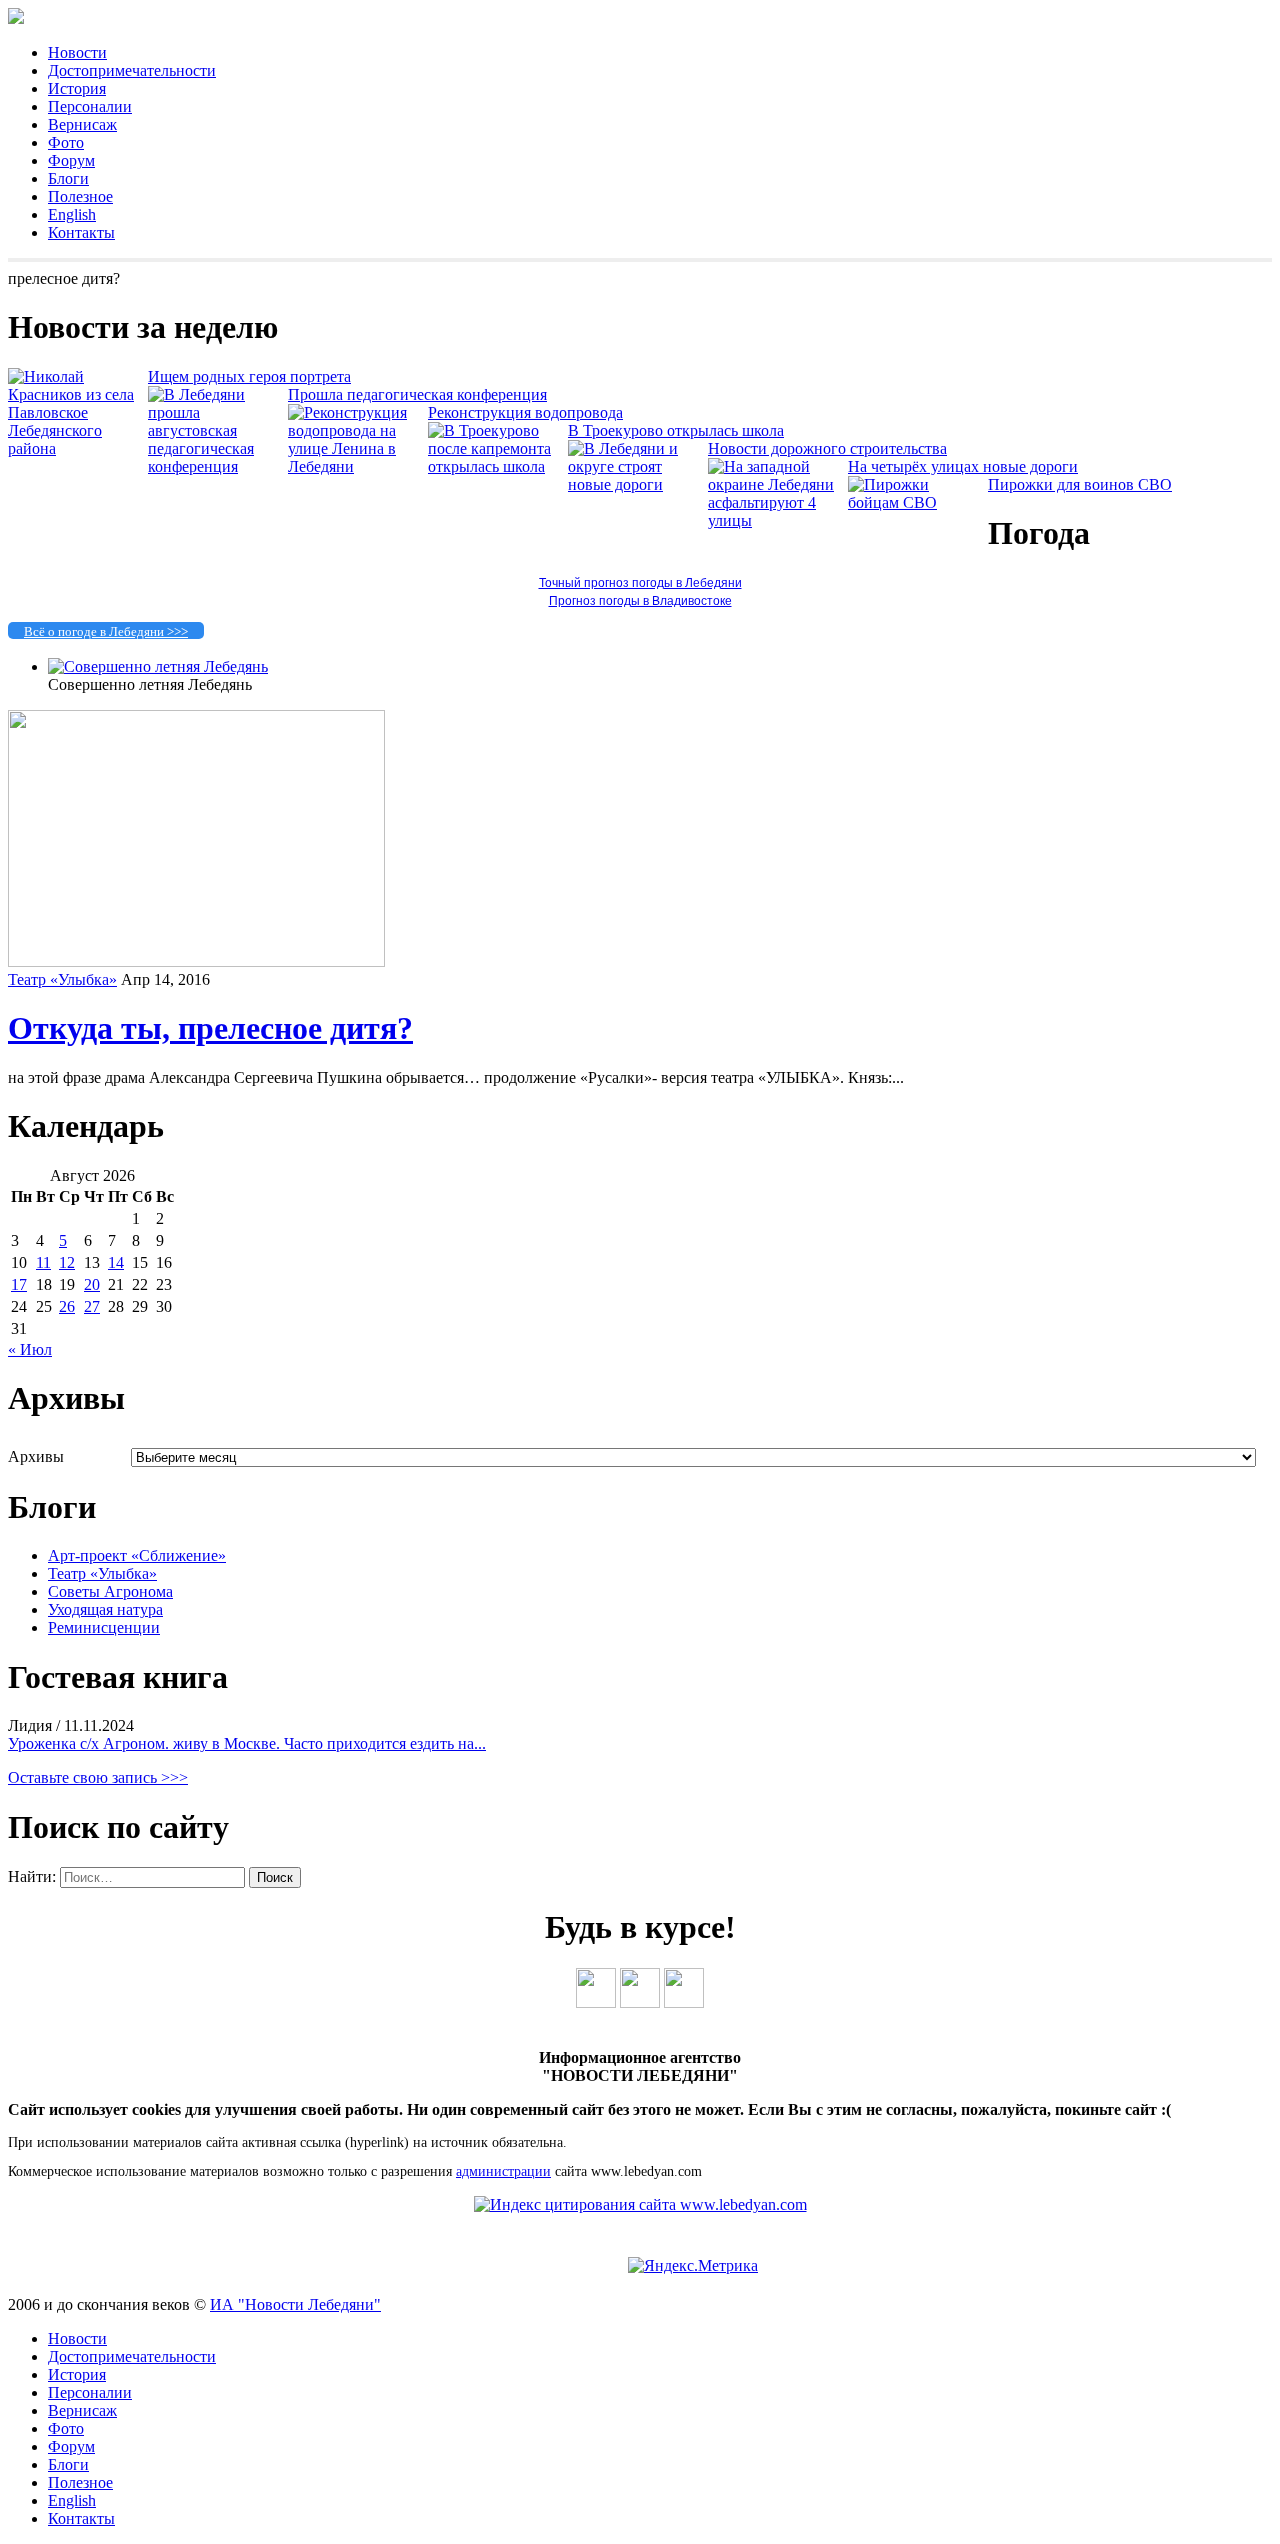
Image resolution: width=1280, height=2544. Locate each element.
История (77, 88)
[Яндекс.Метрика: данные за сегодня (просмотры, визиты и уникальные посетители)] (693, 2266)
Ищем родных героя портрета (249, 376)
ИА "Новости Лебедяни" (295, 2304)
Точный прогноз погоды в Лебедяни (640, 583)
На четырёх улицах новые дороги (963, 466)
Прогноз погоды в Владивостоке (640, 601)
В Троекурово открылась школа (676, 430)
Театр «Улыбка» (62, 979)
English (72, 214)
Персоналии (90, 106)
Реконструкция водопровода (525, 412)
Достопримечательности (132, 70)
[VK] (596, 2002)
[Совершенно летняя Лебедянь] (158, 666)
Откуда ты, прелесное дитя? (210, 1028)
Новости (77, 52)
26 (67, 1306)
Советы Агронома (110, 1591)
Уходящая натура (105, 1609)
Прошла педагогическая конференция (417, 394)
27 (92, 1306)
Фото (66, 142)
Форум (71, 160)
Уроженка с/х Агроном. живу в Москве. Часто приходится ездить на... (247, 1743)
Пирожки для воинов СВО (1080, 484)
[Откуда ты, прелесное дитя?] (196, 961)
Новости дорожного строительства (827, 448)
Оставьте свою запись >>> (98, 1777)
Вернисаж (82, 124)
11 (43, 1262)
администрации (503, 2171)
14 (116, 1262)
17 (19, 1284)
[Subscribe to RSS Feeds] (684, 2002)
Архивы (36, 1456)
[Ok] (640, 2002)
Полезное (80, 196)
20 (92, 1284)
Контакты (81, 232)
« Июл (30, 1349)
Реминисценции (104, 1627)
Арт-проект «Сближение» (137, 1555)
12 (67, 1262)
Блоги (68, 178)
